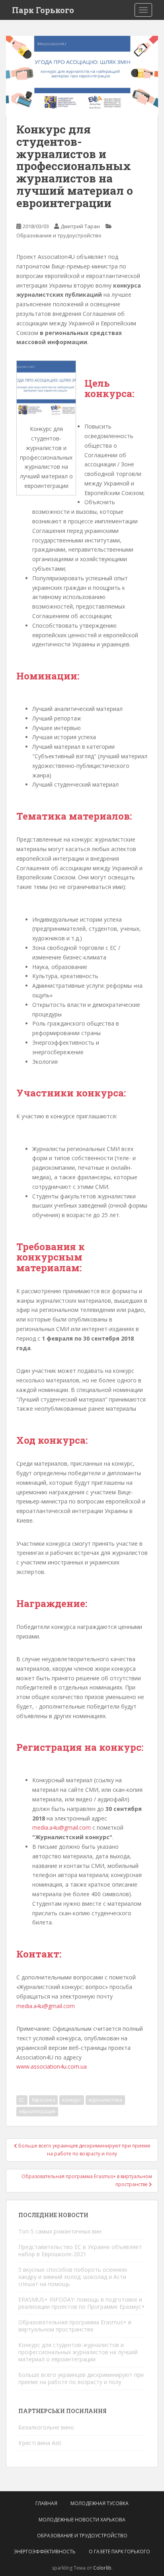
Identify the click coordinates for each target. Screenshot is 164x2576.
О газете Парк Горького (119, 2552)
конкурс (72, 2100)
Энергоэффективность (45, 2552)
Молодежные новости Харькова (82, 2520)
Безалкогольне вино (46, 2427)
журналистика (105, 2100)
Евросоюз (43, 2100)
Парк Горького (43, 10)
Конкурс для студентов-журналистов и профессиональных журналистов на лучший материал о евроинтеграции (78, 2352)
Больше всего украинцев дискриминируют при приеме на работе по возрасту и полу (81, 2378)
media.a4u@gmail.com (62, 1827)
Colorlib (102, 2568)
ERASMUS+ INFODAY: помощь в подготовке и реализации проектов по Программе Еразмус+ (82, 2303)
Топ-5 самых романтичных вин (60, 2231)
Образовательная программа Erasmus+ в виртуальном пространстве (75, 2326)
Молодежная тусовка (100, 2503)
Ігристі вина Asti (40, 2443)
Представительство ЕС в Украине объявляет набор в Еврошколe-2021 (80, 2250)
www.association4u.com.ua (52, 2066)
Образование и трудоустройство (59, 235)
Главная (46, 2503)
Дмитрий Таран (80, 226)
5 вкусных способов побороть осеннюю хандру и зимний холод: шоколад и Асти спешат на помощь (73, 2277)
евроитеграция (37, 2111)
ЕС (22, 2100)
